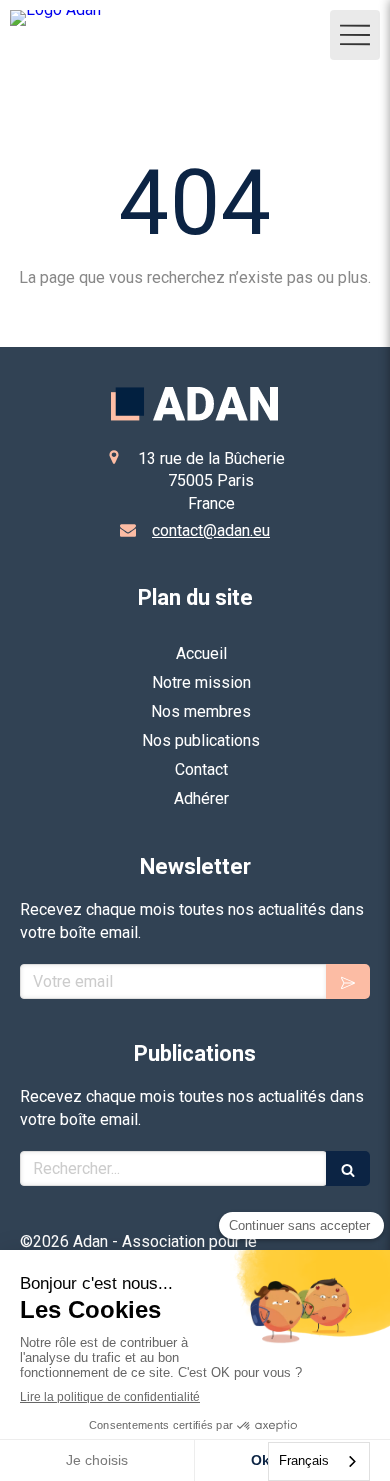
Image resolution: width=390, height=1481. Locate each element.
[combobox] (319, 1461)
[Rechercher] (348, 1168)
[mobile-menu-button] (355, 35)
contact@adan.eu (211, 530)
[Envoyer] (348, 981)
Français (304, 1460)
